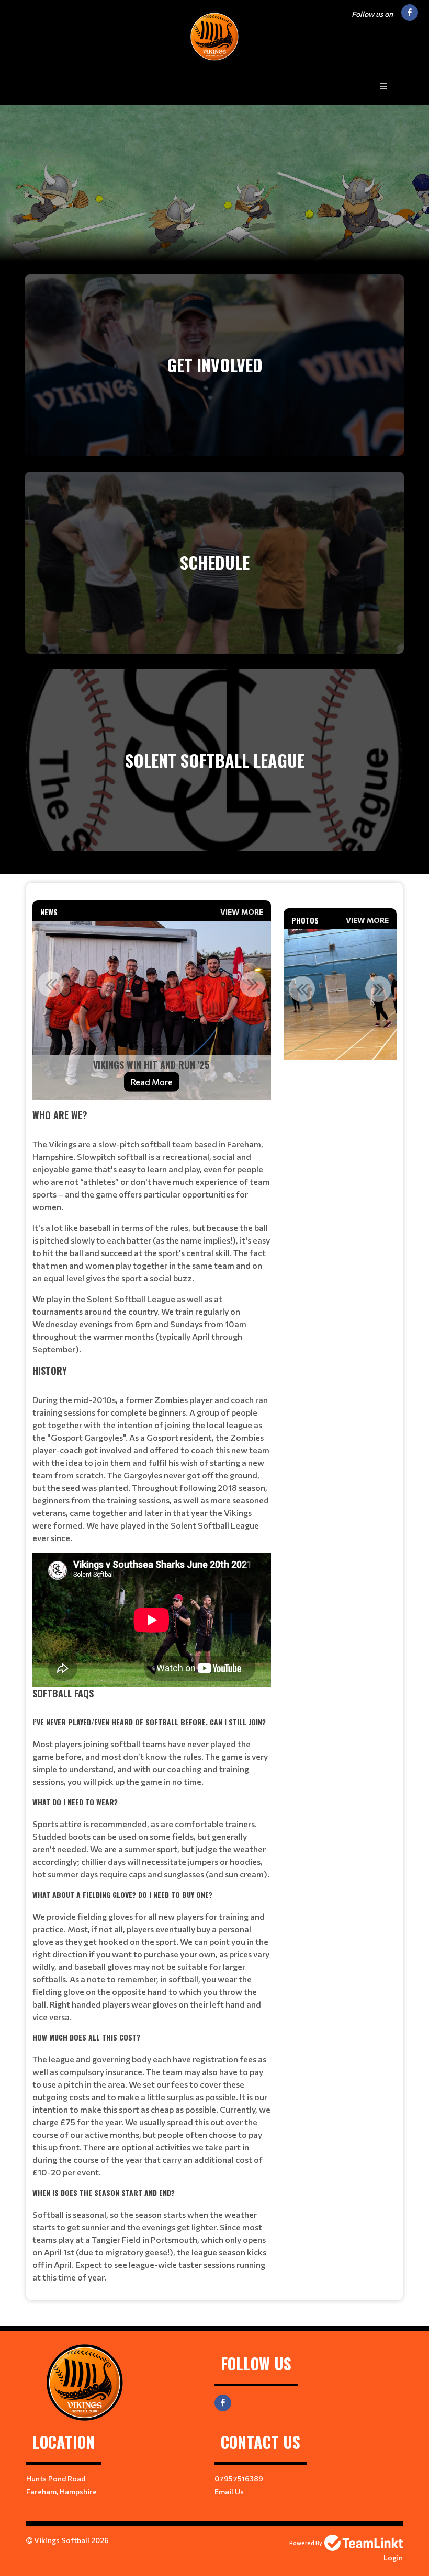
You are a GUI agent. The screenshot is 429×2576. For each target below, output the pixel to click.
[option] (152, 1010)
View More (242, 912)
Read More (152, 1082)
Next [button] (253, 984)
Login (393, 2557)
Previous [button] (51, 984)
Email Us (229, 2492)
